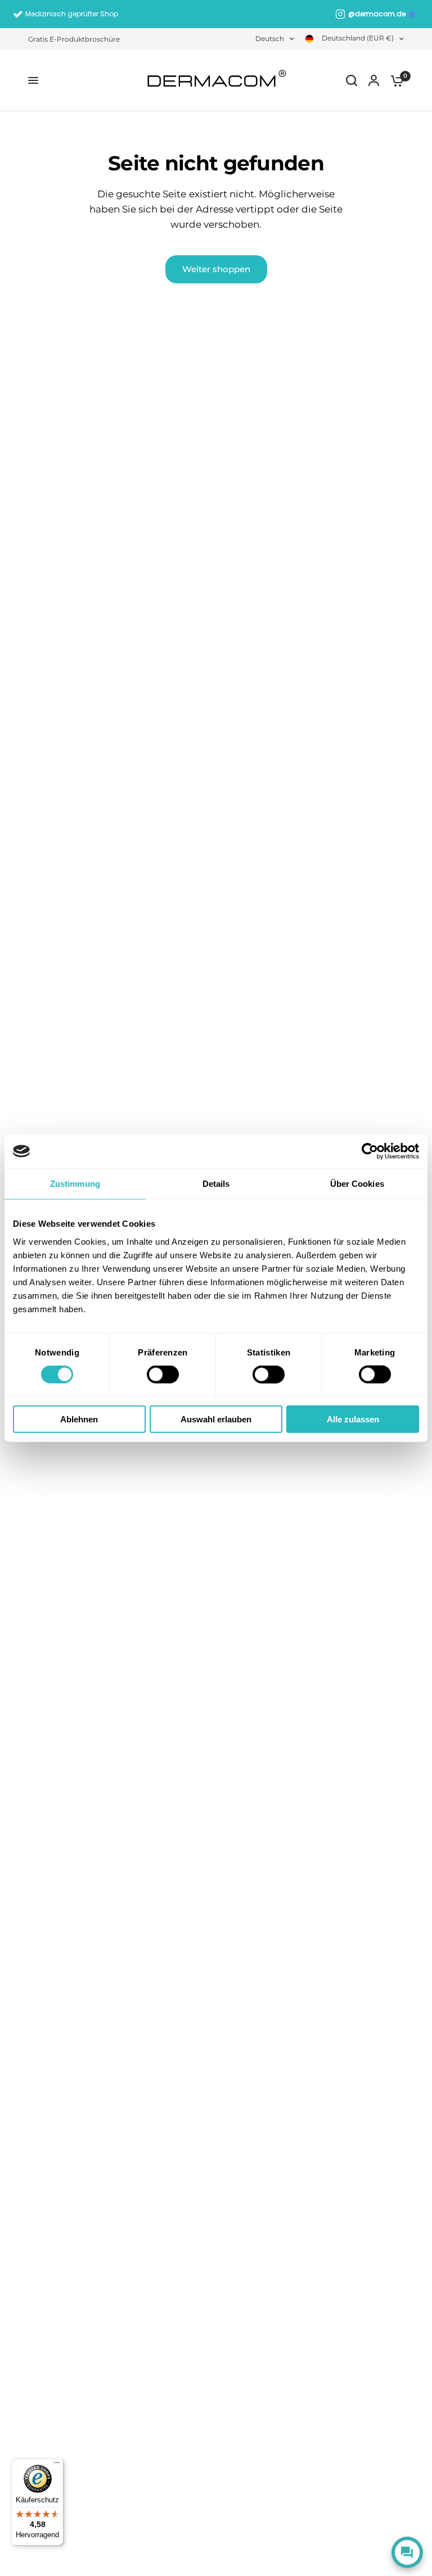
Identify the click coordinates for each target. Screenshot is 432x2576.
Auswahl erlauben (216, 1419)
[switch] (163, 1375)
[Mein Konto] (374, 80)
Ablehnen (79, 1419)
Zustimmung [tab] (75, 1184)
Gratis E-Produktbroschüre (74, 39)
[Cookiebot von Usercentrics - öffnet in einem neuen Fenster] (370, 1151)
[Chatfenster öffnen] (407, 2552)
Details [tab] (216, 1184)
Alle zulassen (353, 1419)
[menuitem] (77, 39)
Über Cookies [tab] (357, 1184)
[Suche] (352, 80)
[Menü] (57, 2465)
